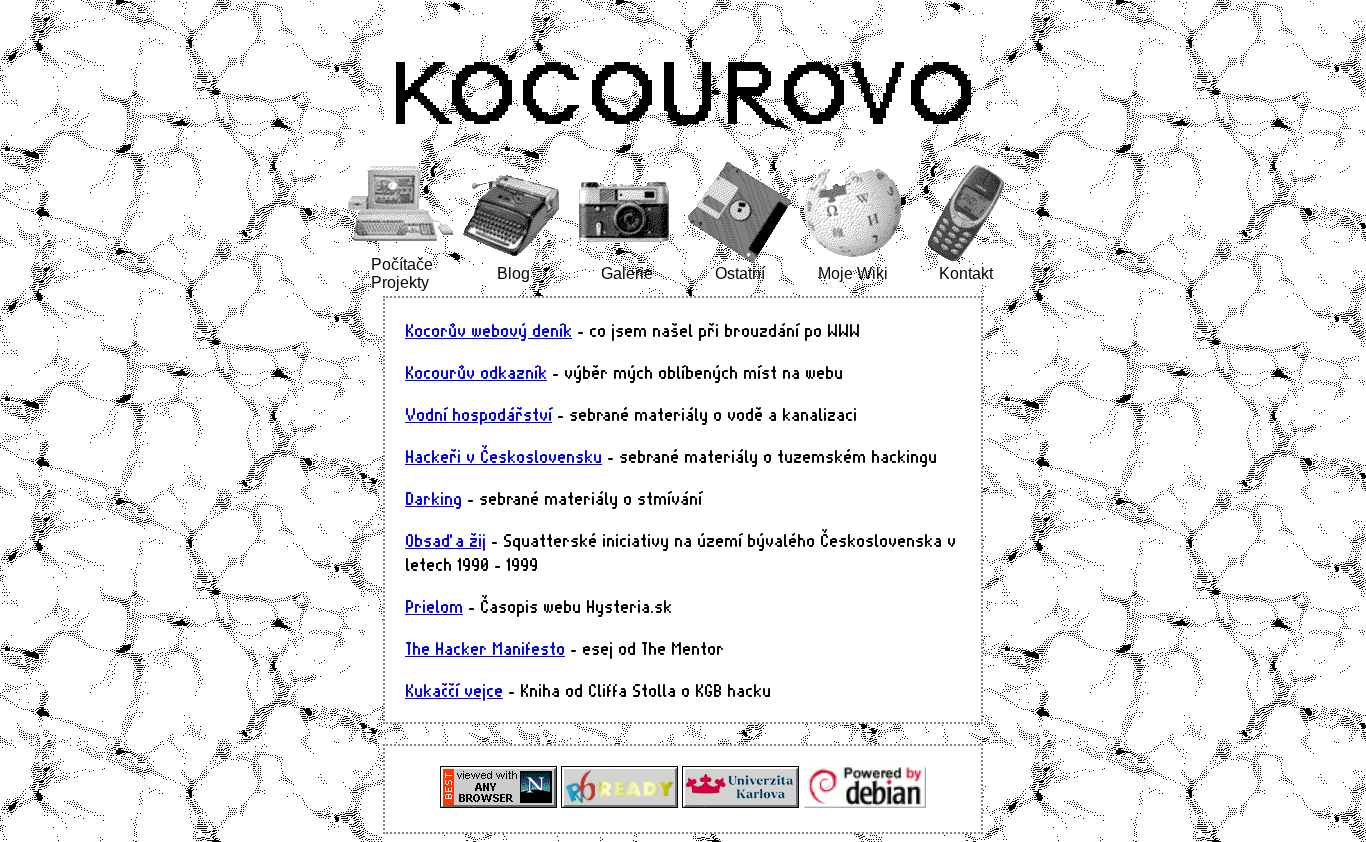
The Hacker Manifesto (485, 648)
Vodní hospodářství (478, 414)
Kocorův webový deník (488, 330)
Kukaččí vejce (454, 690)
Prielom (434, 606)
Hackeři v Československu (503, 456)
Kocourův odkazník (476, 372)
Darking (433, 498)
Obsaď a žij (445, 540)
